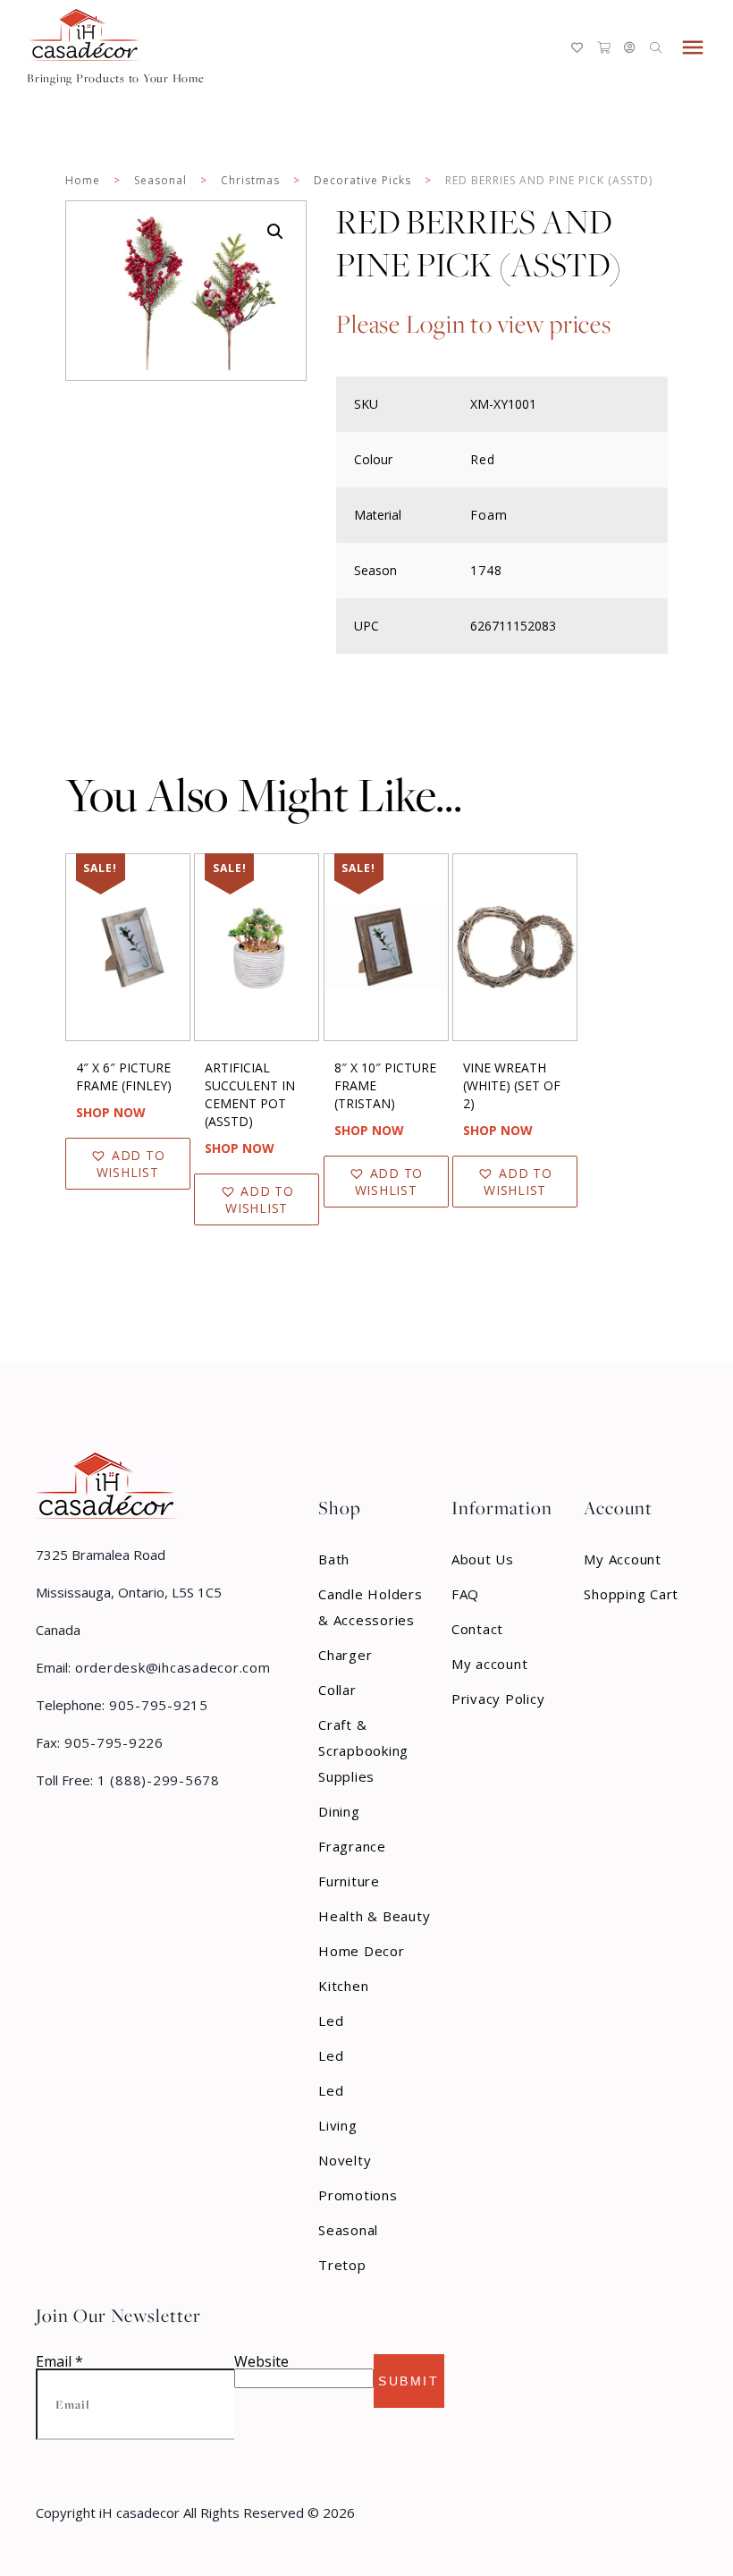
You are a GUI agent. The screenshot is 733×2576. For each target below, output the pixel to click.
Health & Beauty (374, 1916)
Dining (339, 1811)
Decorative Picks (362, 180)
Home (83, 180)
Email (59, 2361)
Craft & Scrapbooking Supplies (363, 1750)
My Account (623, 1559)
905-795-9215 (156, 1705)
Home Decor (362, 1951)
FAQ (465, 1594)
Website (261, 2361)
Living (338, 2125)
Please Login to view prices (473, 324)
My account (490, 1664)
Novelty (345, 2160)
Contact (477, 1629)
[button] (275, 232)
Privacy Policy (498, 1699)
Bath (334, 1559)
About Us (483, 1559)
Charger (345, 1655)
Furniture (349, 1881)
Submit (409, 2381)
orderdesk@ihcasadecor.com (171, 1667)
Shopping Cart (631, 1594)
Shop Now (111, 1112)
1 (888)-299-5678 (156, 1780)
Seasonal (160, 180)
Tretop (342, 2265)
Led (331, 2021)
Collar (337, 1690)
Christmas (250, 180)
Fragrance (352, 1846)
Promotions (358, 2195)
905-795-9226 (112, 1742)
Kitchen (343, 1986)
